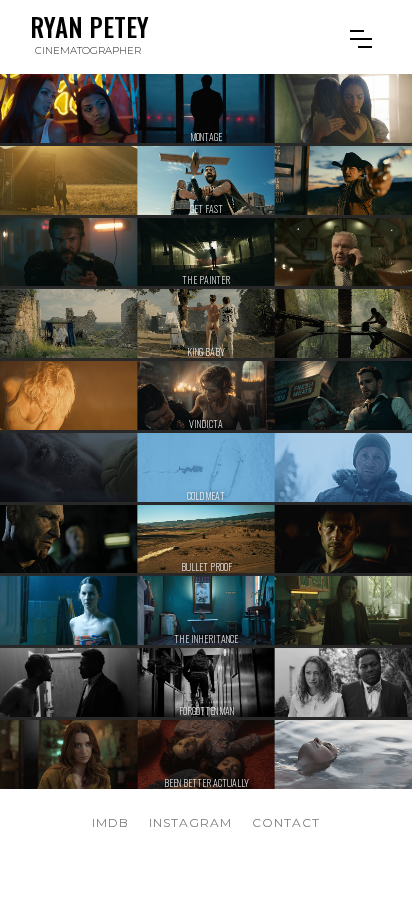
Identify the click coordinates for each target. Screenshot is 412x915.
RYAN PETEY (89, 27)
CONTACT (286, 822)
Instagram (190, 822)
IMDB (110, 822)
